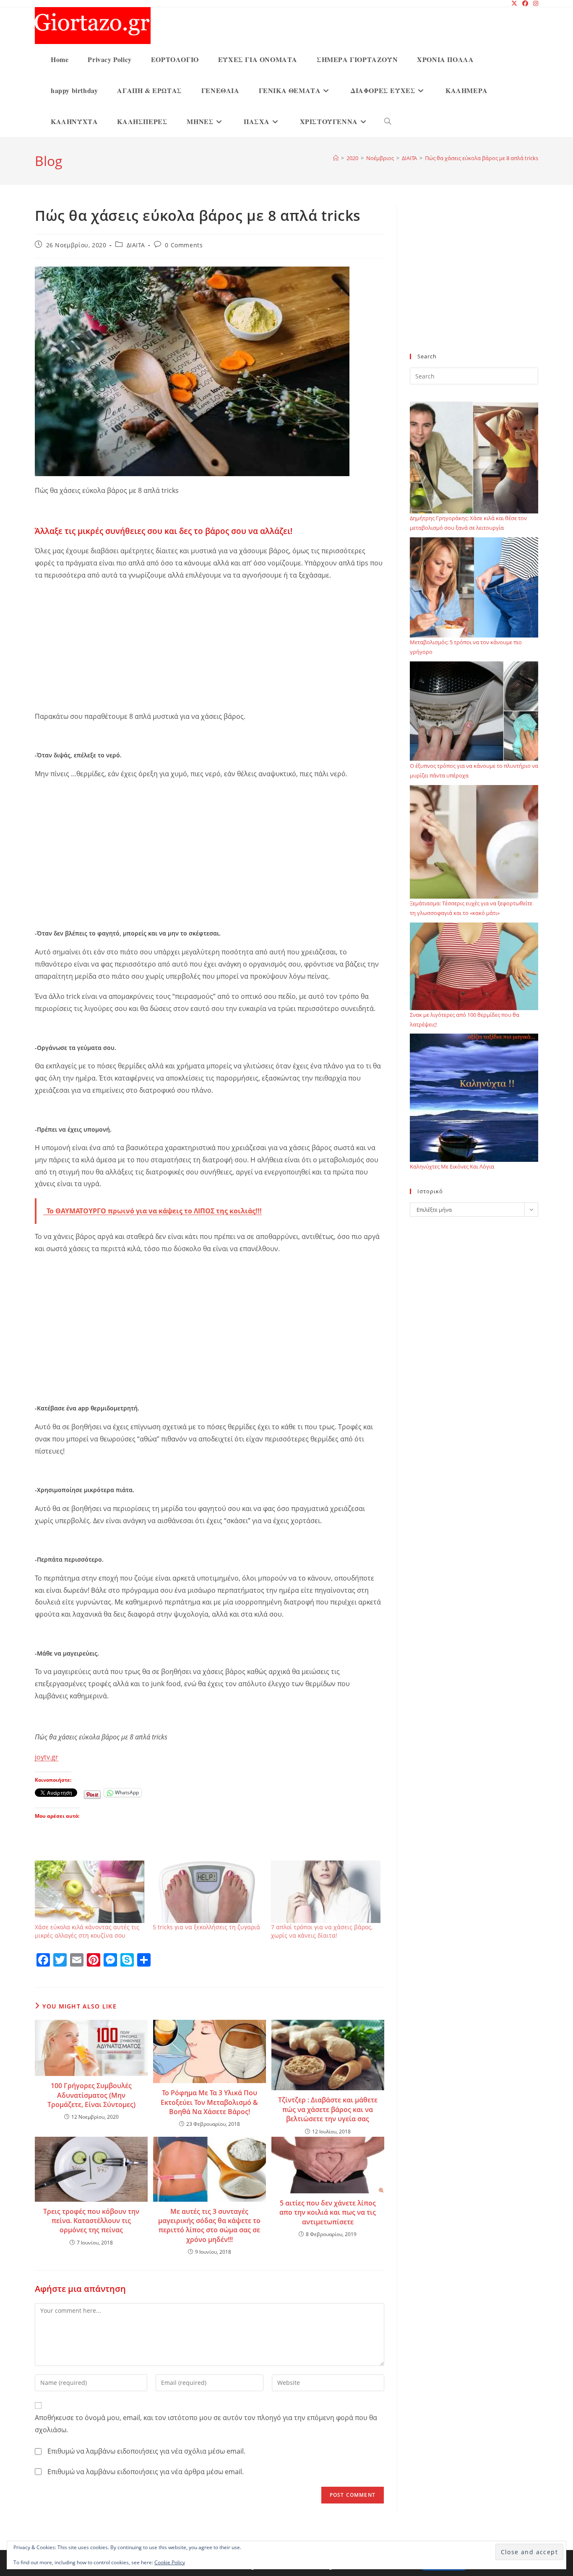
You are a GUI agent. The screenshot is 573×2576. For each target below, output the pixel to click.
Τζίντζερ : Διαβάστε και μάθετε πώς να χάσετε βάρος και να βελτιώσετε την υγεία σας (328, 2109)
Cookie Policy (170, 2562)
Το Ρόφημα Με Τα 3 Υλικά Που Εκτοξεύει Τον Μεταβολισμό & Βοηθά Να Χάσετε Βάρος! (209, 2102)
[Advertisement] (210, 648)
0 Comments (184, 245)
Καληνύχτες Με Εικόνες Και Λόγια (452, 1166)
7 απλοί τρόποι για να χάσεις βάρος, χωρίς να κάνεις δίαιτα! (322, 1931)
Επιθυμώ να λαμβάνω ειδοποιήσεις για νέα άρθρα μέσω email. (146, 2472)
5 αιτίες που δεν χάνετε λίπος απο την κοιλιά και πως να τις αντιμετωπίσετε (328, 2212)
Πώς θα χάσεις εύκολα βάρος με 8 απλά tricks (482, 158)
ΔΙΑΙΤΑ (136, 245)
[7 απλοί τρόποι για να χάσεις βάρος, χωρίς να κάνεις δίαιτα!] (326, 1892)
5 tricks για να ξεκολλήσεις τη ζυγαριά (206, 1927)
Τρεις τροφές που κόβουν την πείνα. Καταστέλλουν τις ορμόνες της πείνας (91, 2221)
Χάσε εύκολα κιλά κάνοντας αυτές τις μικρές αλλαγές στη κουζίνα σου (87, 1931)
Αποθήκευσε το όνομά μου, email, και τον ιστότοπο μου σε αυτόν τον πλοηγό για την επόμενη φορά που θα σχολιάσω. (206, 2424)
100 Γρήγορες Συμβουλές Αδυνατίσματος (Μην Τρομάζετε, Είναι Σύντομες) (91, 2095)
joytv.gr (47, 1757)
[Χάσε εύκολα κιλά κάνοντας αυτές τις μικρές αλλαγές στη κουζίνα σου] (90, 1892)
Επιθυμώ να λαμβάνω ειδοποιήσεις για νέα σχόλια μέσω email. (146, 2451)
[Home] (336, 158)
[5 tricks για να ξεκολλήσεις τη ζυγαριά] (207, 1892)
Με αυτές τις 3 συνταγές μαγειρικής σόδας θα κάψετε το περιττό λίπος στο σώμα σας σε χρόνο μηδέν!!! (209, 2225)
